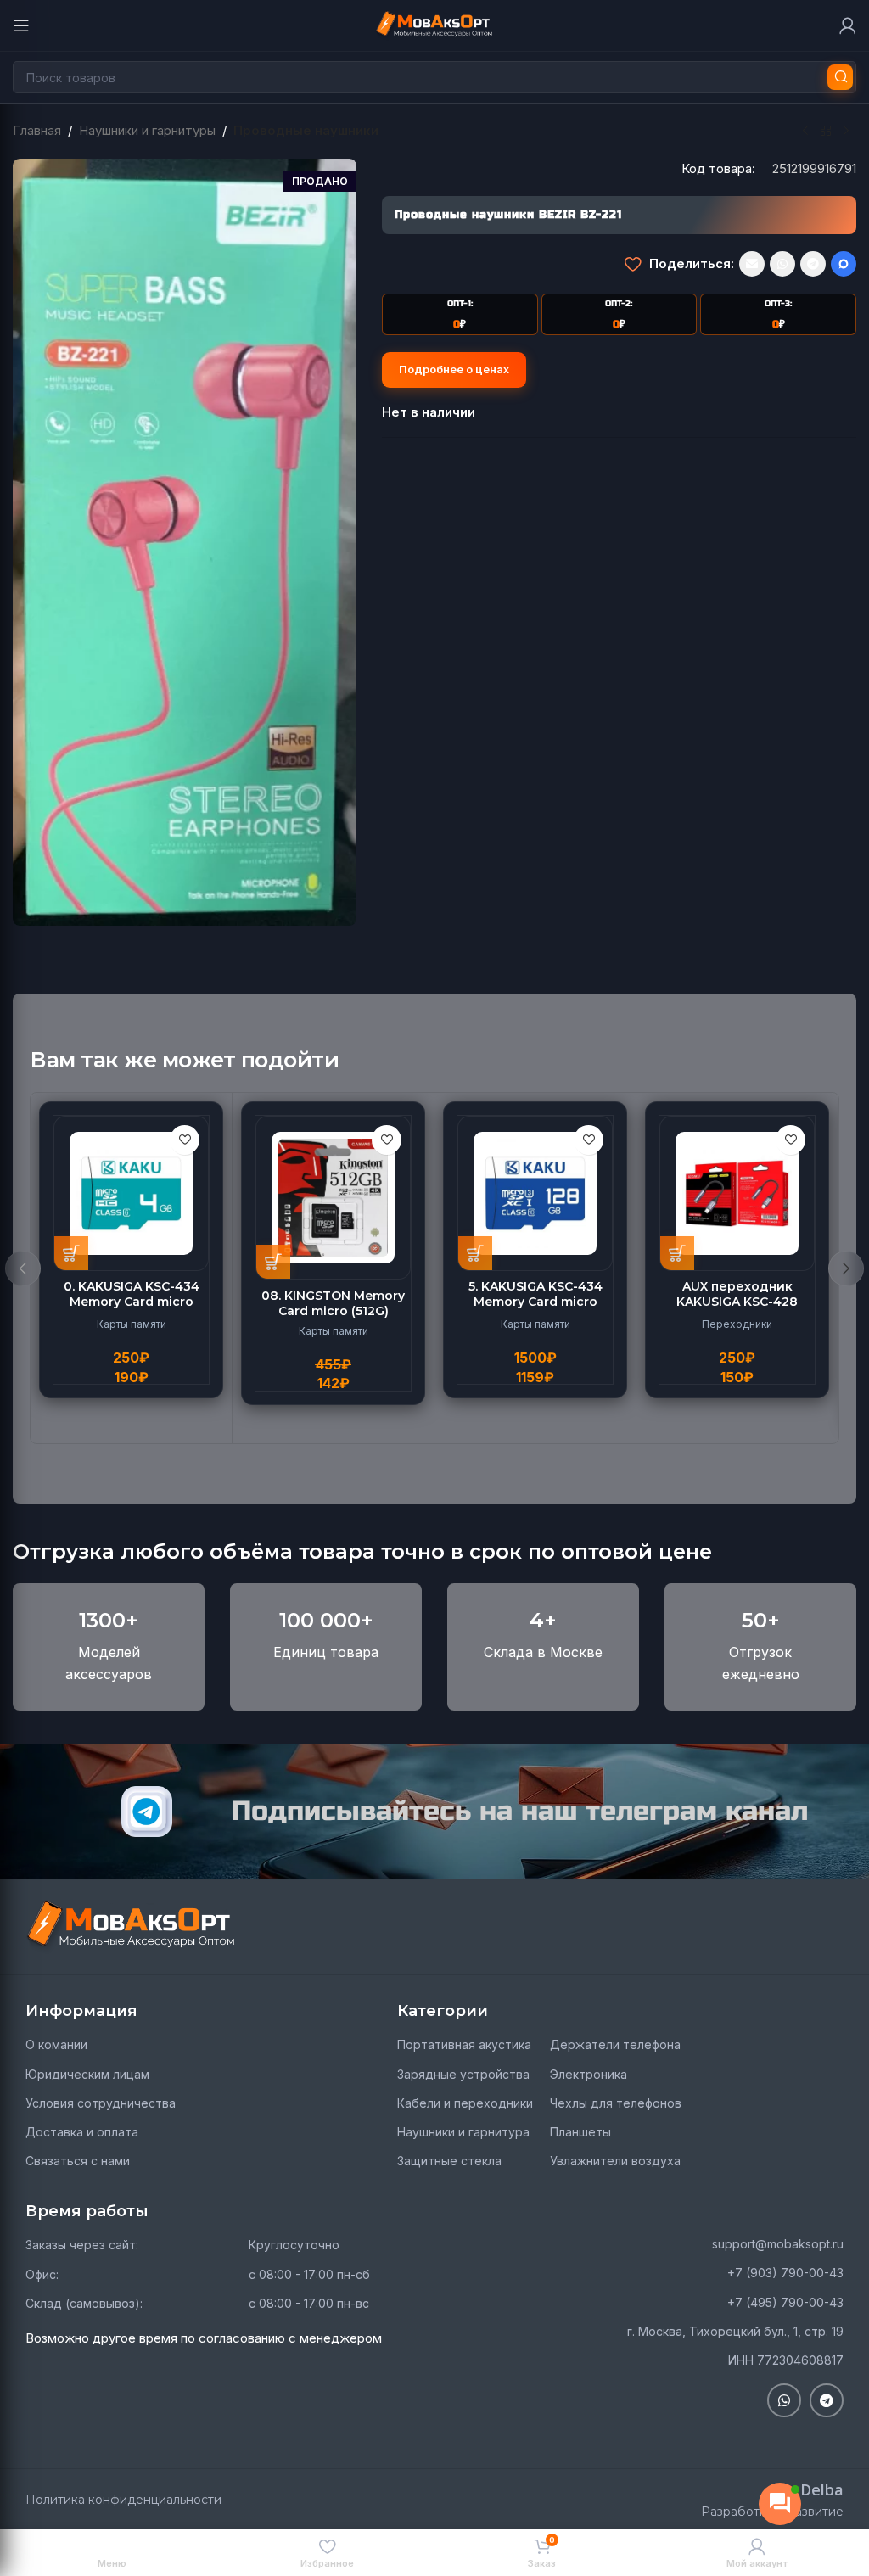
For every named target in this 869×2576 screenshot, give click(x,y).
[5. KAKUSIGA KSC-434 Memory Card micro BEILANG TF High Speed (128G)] (535, 1193)
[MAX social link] (844, 264)
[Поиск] (840, 77)
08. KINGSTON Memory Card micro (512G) (333, 1303)
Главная (37, 130)
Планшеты (580, 2132)
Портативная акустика (464, 2044)
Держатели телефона (615, 2044)
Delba (822, 2489)
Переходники (737, 1324)
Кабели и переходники (465, 2103)
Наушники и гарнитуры (147, 130)
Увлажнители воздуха (615, 2161)
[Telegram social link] (813, 264)
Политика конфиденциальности (123, 2500)
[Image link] (132, 1926)
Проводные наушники (306, 130)
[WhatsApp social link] (782, 264)
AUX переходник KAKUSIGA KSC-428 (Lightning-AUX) (737, 1302)
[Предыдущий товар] (805, 132)
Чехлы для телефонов (616, 2103)
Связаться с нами (78, 2161)
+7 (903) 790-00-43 (785, 2273)
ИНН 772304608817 (786, 2360)
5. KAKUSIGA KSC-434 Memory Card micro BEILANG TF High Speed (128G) (535, 1310)
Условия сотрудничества (101, 2103)
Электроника (589, 2074)
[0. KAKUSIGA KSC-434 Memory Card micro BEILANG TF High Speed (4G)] (131, 1193)
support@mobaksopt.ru (778, 2244)
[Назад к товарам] (826, 132)
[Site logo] (434, 24)
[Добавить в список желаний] (633, 264)
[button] (71, 1253)
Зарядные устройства (463, 2074)
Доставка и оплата (82, 2132)
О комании (56, 2044)
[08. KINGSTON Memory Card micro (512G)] (333, 1198)
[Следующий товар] (846, 132)
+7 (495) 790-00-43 (785, 2302)
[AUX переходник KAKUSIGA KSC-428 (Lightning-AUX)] (737, 1193)
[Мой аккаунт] (848, 25)
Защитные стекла (449, 2161)
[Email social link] (752, 264)
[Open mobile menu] (21, 25)
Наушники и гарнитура (463, 2132)
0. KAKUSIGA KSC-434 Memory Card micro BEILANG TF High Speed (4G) (131, 1310)
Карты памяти (132, 1324)
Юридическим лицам (87, 2074)
